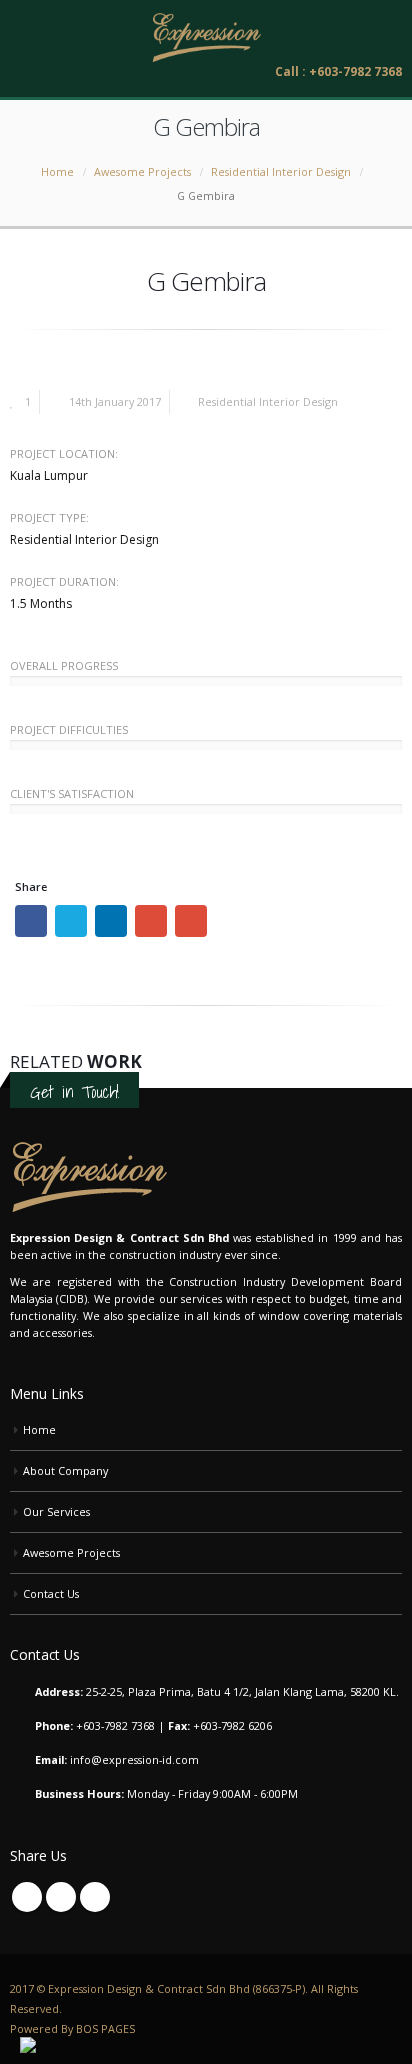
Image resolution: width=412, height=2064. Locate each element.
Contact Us (51, 1593)
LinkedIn (111, 921)
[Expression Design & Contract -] (206, 37)
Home (39, 1429)
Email (191, 921)
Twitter (71, 921)
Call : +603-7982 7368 (338, 71)
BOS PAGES (105, 2028)
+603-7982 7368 (115, 1725)
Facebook (31, 921)
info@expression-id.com (134, 1759)
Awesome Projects (71, 1552)
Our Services (56, 1511)
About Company (65, 1470)
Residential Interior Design (268, 401)
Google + (151, 921)
